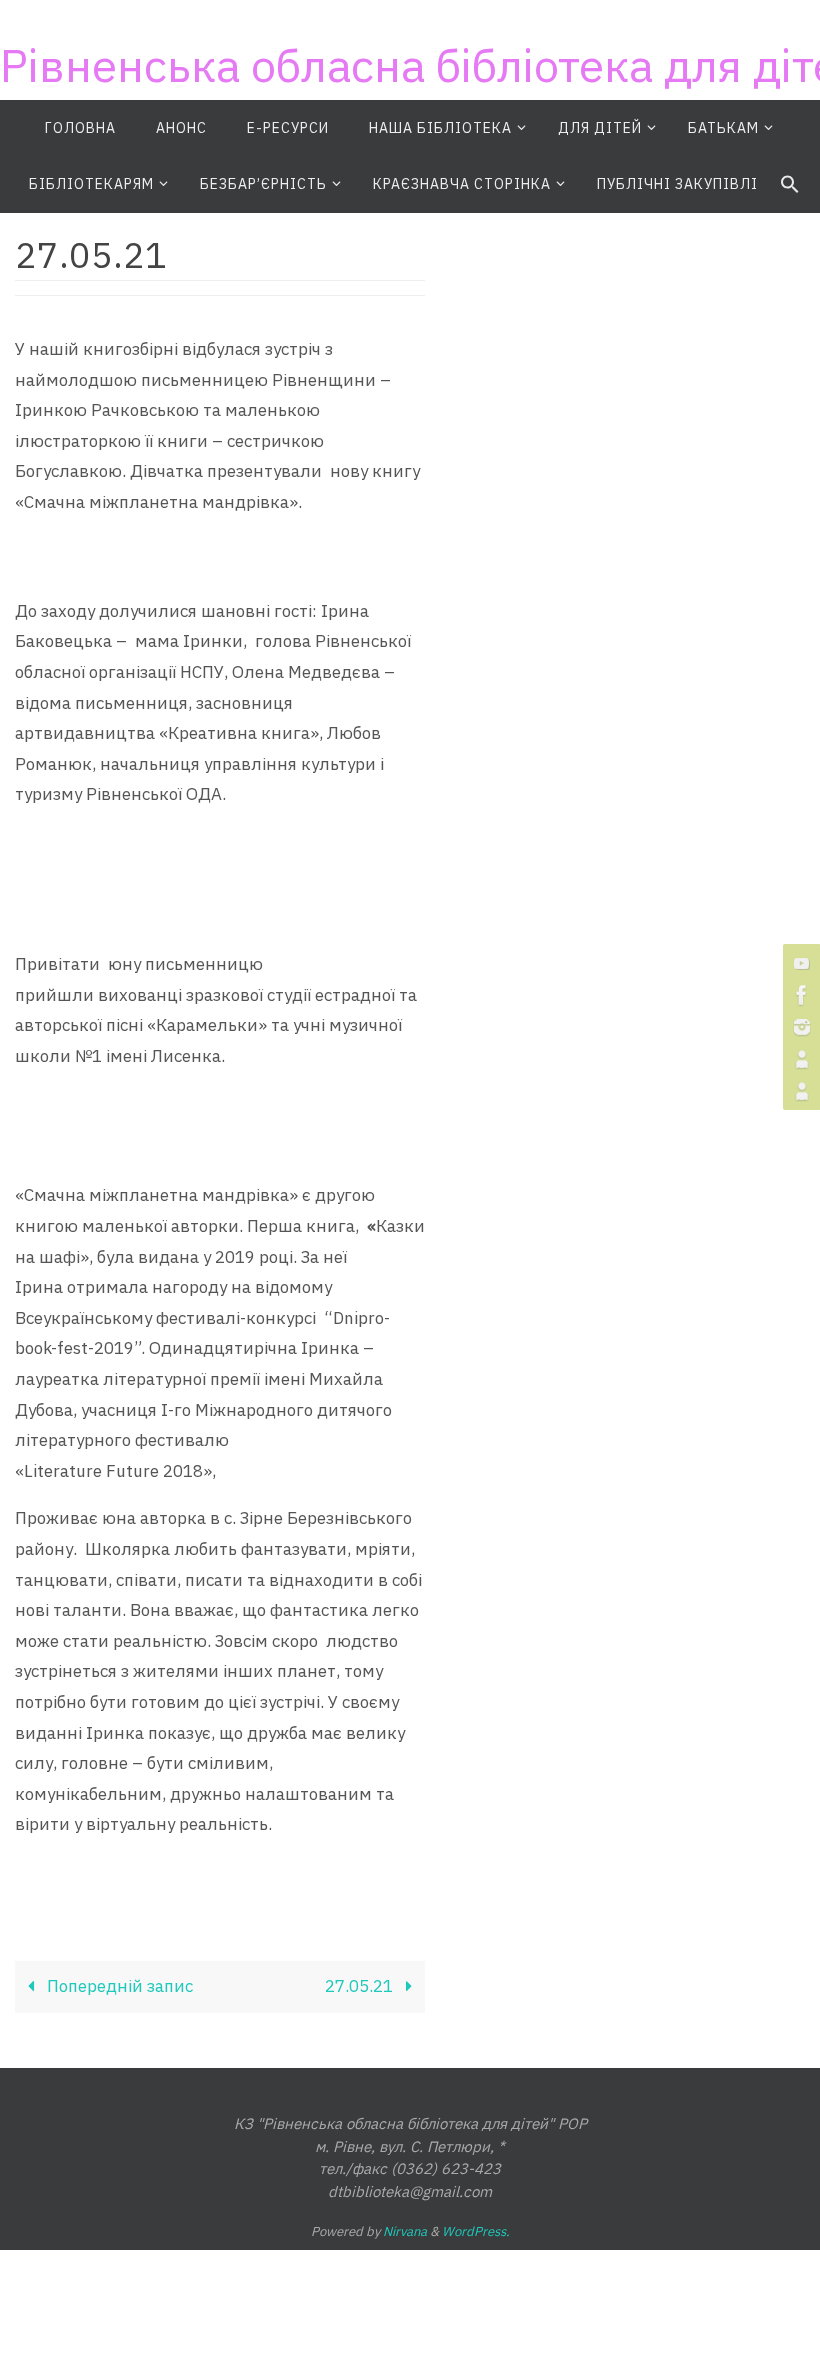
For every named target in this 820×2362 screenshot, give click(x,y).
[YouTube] (799, 963)
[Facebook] (799, 995)
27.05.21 (361, 1986)
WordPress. (476, 2231)
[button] (790, 185)
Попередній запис (118, 1986)
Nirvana (405, 2231)
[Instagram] (799, 1027)
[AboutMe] (799, 1059)
